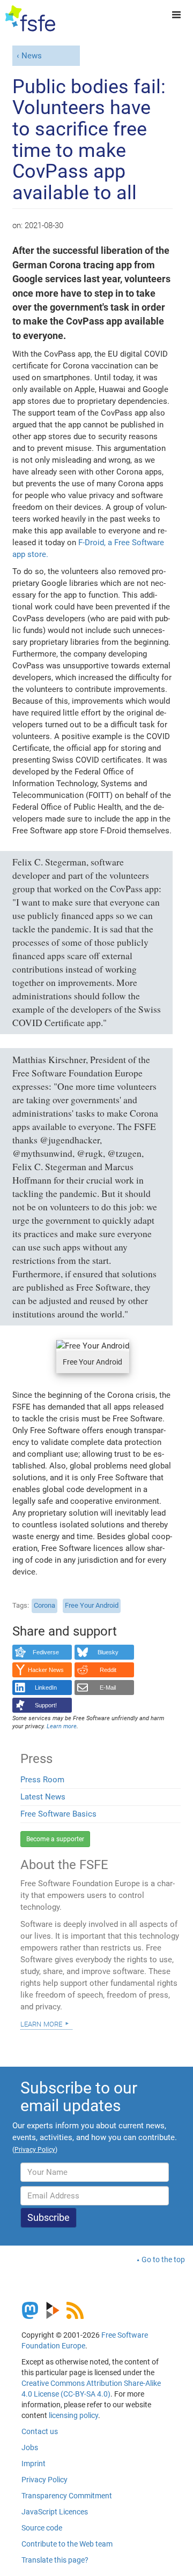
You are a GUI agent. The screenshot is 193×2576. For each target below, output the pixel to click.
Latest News (43, 1797)
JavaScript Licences (55, 2512)
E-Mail (108, 1688)
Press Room (42, 1780)
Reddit (108, 1670)
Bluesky (108, 1652)
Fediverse (46, 1652)
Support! (46, 1705)
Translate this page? (55, 2560)
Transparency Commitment (67, 2496)
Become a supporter (55, 1839)
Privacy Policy (44, 2480)
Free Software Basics (58, 1814)
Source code (42, 2528)
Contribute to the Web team (67, 2544)
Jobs (30, 2447)
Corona (44, 1605)
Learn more (41, 2023)
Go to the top (163, 2259)
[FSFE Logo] (30, 19)
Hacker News (46, 1670)
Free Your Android (92, 1605)
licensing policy (73, 2415)
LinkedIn (46, 1688)
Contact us (40, 2431)
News (32, 56)
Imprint (34, 2464)
